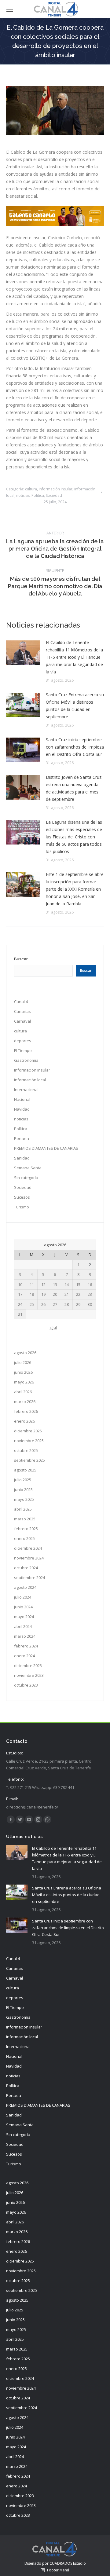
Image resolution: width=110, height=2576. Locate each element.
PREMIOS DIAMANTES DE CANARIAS (46, 1148)
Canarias (22, 1011)
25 (32, 1304)
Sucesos (22, 1197)
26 (43, 1304)
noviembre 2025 (29, 1441)
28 (67, 1304)
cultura (31, 489)
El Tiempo (23, 1050)
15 (78, 1284)
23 (90, 1294)
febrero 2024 (26, 1646)
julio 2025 (23, 1480)
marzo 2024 (25, 1636)
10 (20, 1284)
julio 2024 (23, 1597)
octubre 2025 (26, 1450)
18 (32, 1294)
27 (55, 1304)
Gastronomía (26, 1060)
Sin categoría (26, 1178)
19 (43, 1294)
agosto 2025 (25, 1470)
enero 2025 (24, 1538)
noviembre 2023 (29, 1675)
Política (38, 495)
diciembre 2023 (28, 1665)
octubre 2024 (26, 1568)
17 (20, 1294)
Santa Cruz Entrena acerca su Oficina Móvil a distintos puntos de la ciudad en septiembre (75, 706)
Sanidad (22, 1158)
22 (78, 1294)
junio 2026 (23, 1372)
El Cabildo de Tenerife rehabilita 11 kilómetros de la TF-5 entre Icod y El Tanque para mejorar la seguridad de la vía (74, 657)
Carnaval (22, 1021)
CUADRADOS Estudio (68, 2563)
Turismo (22, 1207)
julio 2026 (23, 1362)
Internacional (26, 1090)
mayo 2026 (24, 1382)
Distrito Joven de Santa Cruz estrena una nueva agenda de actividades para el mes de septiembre (74, 788)
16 (90, 1284)
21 (67, 1294)
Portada (22, 1138)
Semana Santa (28, 1168)
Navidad (22, 1109)
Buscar (21, 959)
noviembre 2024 (29, 1558)
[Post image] (23, 653)
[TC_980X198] (55, 224)
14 (67, 1284)
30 (90, 1304)
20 (55, 1294)
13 (55, 1284)
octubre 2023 (26, 1685)
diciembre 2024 (28, 1548)
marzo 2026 (25, 1402)
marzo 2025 (25, 1519)
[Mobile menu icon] (10, 9)
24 (20, 1304)
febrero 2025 (26, 1529)
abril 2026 (23, 1392)
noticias (23, 495)
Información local (30, 1080)
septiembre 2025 (29, 1460)
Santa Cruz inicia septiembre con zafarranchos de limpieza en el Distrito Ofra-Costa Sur (75, 747)
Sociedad (54, 495)
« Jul (53, 1327)
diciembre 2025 (28, 1431)
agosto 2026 (25, 1353)
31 (20, 1314)
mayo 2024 (24, 1617)
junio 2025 (23, 1490)
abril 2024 (23, 1626)
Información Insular (56, 489)
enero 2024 (24, 1656)
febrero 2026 (26, 1411)
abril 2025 (23, 1509)
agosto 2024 (25, 1587)
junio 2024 (23, 1607)
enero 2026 (24, 1421)
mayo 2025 (24, 1499)
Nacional (22, 1099)
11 (32, 1284)
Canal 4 (21, 1002)
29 (78, 1304)
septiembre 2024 (29, 1577)
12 (43, 1284)
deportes (23, 1041)
